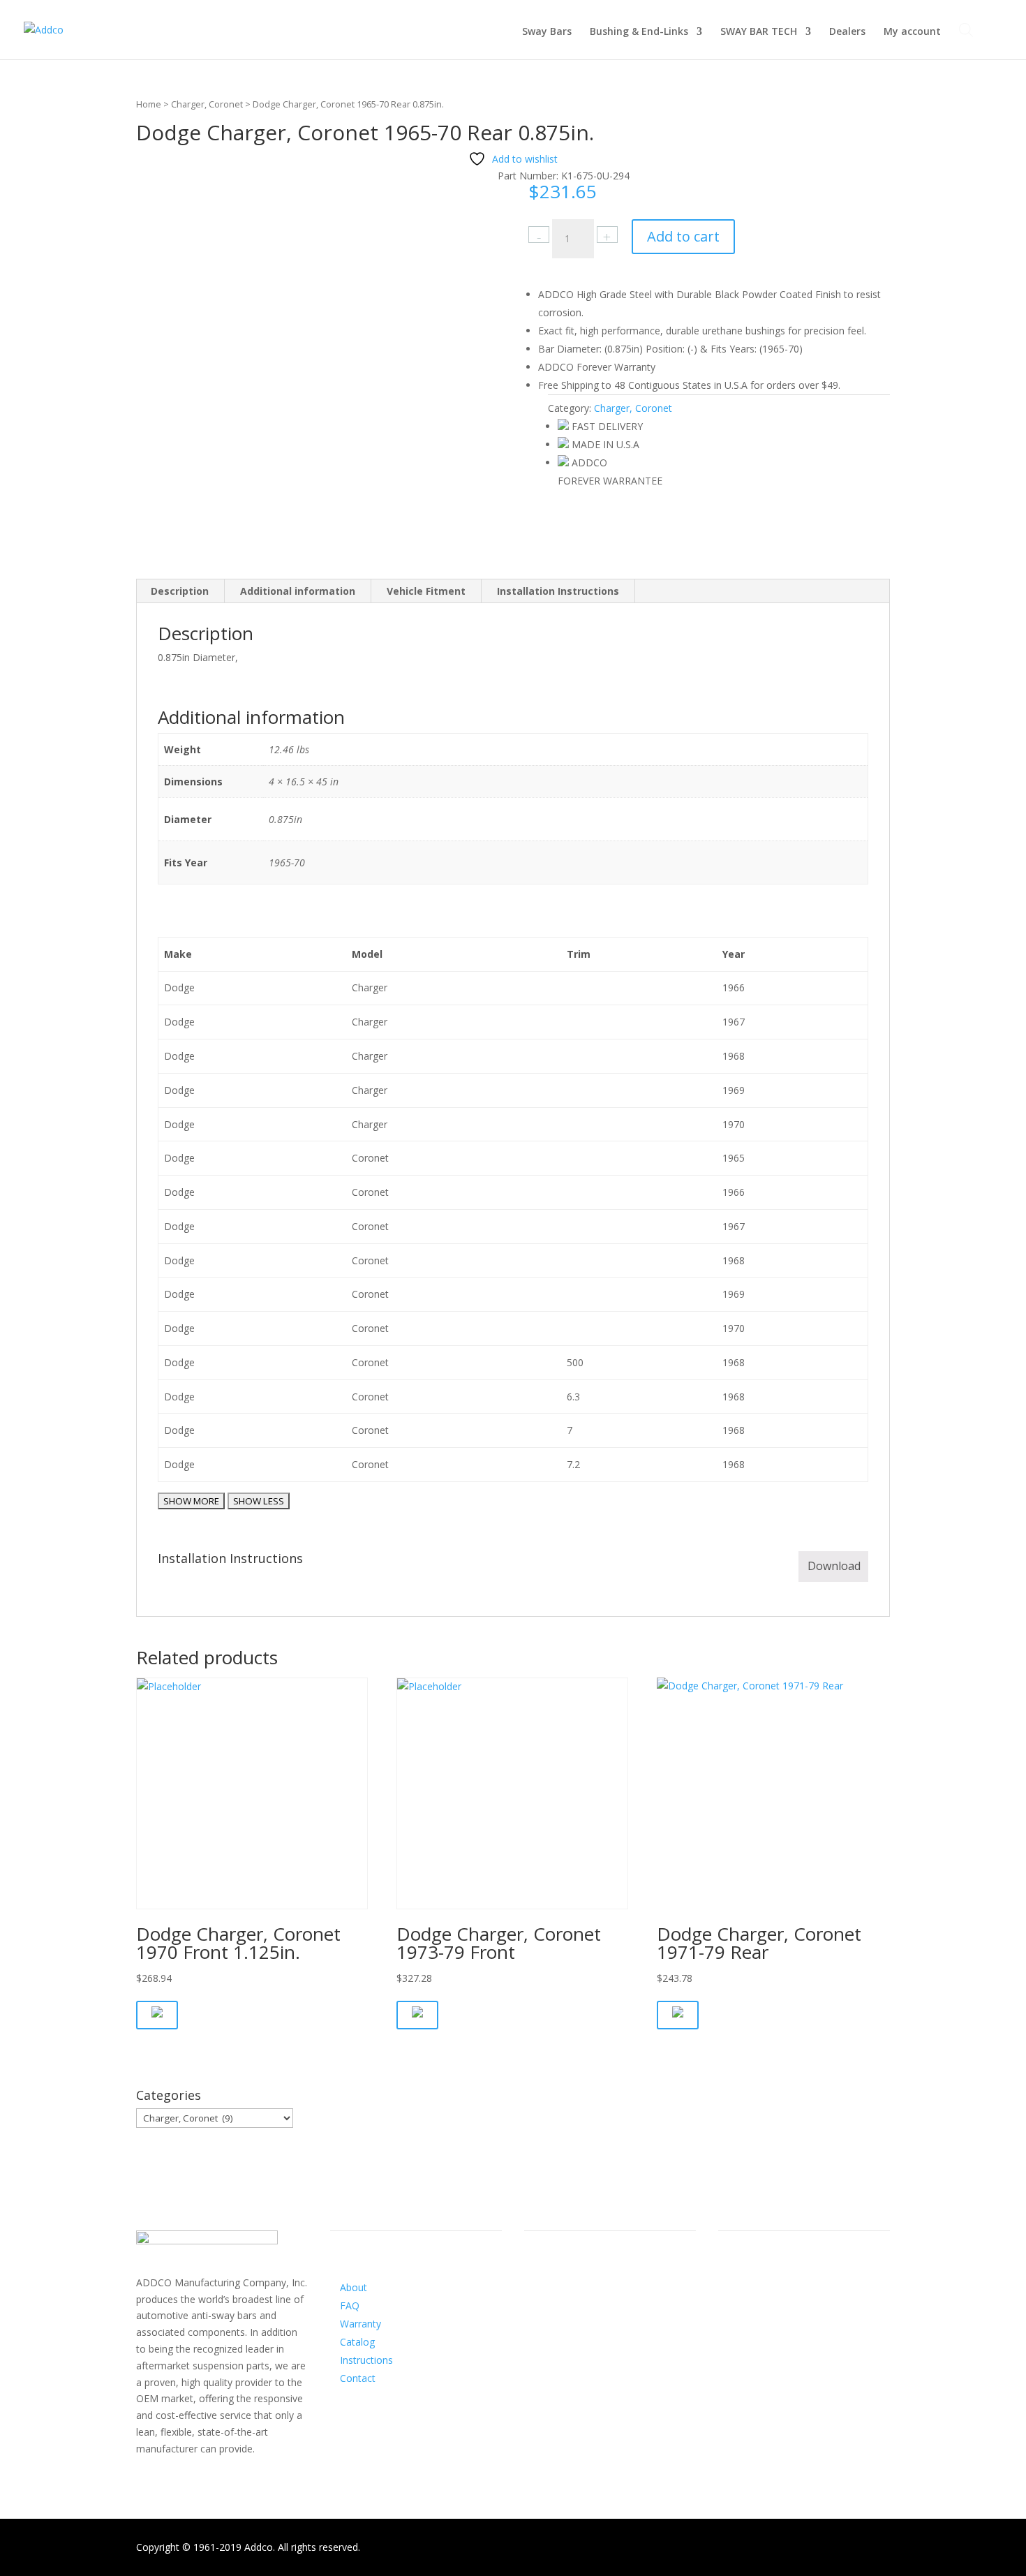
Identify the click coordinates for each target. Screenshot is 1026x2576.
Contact (358, 2378)
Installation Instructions (558, 591)
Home (149, 104)
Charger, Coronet (207, 104)
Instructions (366, 2360)
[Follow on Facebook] (535, 2301)
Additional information (298, 591)
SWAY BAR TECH (759, 32)
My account (912, 32)
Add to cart (683, 236)
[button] (157, 2015)
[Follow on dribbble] (591, 2301)
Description (180, 591)
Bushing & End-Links (639, 32)
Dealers (847, 32)
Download (834, 1566)
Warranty (360, 2324)
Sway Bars (547, 32)
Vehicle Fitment (426, 591)
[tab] (180, 591)
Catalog (357, 2342)
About (354, 2287)
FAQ (350, 2305)
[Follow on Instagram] (563, 2301)
